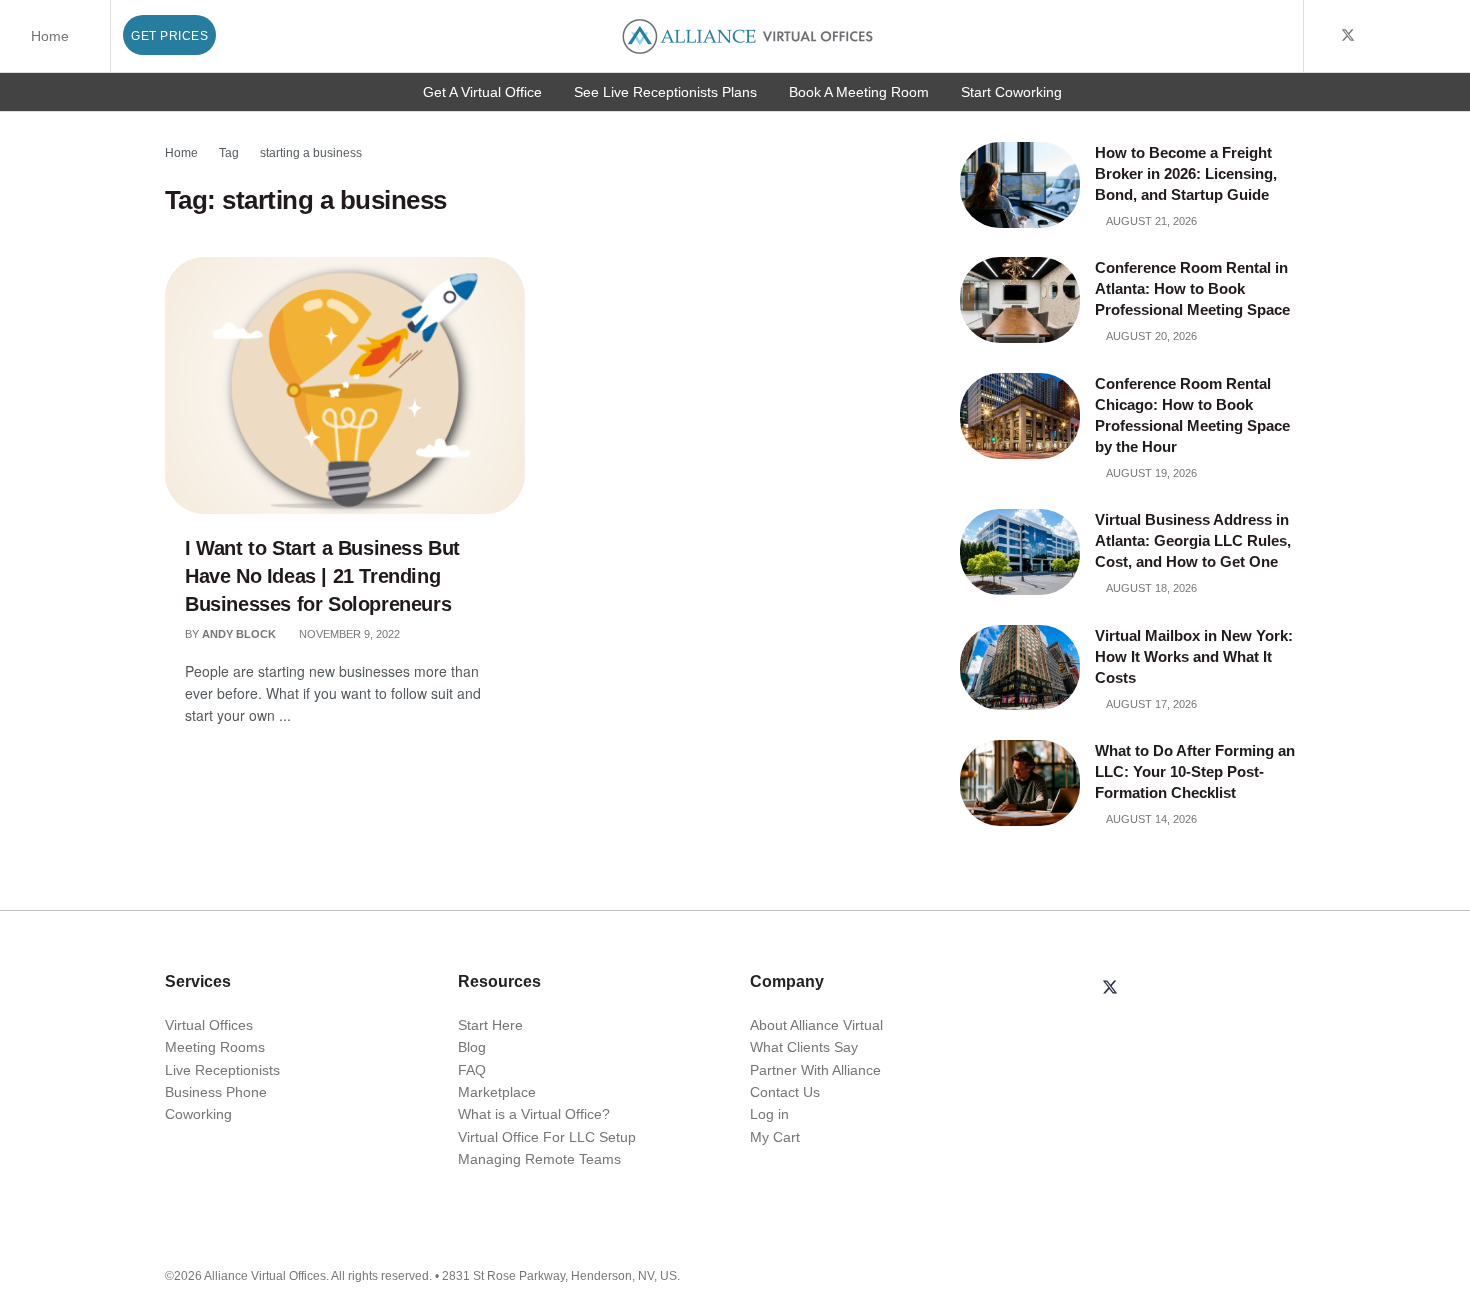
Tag (229, 153)
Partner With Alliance (815, 1070)
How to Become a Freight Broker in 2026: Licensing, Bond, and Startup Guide (1186, 173)
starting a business (311, 153)
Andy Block (239, 634)
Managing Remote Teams (539, 1159)
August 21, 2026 (1150, 221)
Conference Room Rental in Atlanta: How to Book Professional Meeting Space (1194, 288)
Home (50, 36)
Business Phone (216, 1092)
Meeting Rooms (215, 1047)
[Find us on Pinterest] (1449, 36)
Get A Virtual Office (482, 92)
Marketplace (497, 1092)
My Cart (775, 1137)
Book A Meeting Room (859, 92)
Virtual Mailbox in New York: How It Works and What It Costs (1194, 656)
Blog (472, 1047)
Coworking (198, 1114)
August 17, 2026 (1150, 704)
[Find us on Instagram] (1424, 36)
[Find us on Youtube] (1374, 36)
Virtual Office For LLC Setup (547, 1137)
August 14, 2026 (1150, 819)
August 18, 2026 (1150, 588)
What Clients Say (804, 1047)
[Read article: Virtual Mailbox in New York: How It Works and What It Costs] (1020, 668)
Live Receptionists (222, 1070)
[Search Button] (1284, 36)
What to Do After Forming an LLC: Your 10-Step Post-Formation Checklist (1195, 771)
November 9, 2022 (348, 634)
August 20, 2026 (1150, 336)
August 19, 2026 (1150, 473)
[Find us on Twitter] (1348, 36)
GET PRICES (169, 36)
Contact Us (785, 1092)
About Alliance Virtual (816, 1025)
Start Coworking (1011, 92)
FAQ (472, 1070)
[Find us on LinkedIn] (1399, 36)
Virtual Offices (209, 1025)
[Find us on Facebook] (1321, 36)
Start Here (490, 1025)
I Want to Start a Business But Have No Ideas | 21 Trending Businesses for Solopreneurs (322, 576)
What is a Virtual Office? (534, 1114)
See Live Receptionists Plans (665, 92)
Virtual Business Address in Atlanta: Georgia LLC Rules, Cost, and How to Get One (1193, 540)
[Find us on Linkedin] (1158, 989)
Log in (769, 1114)
